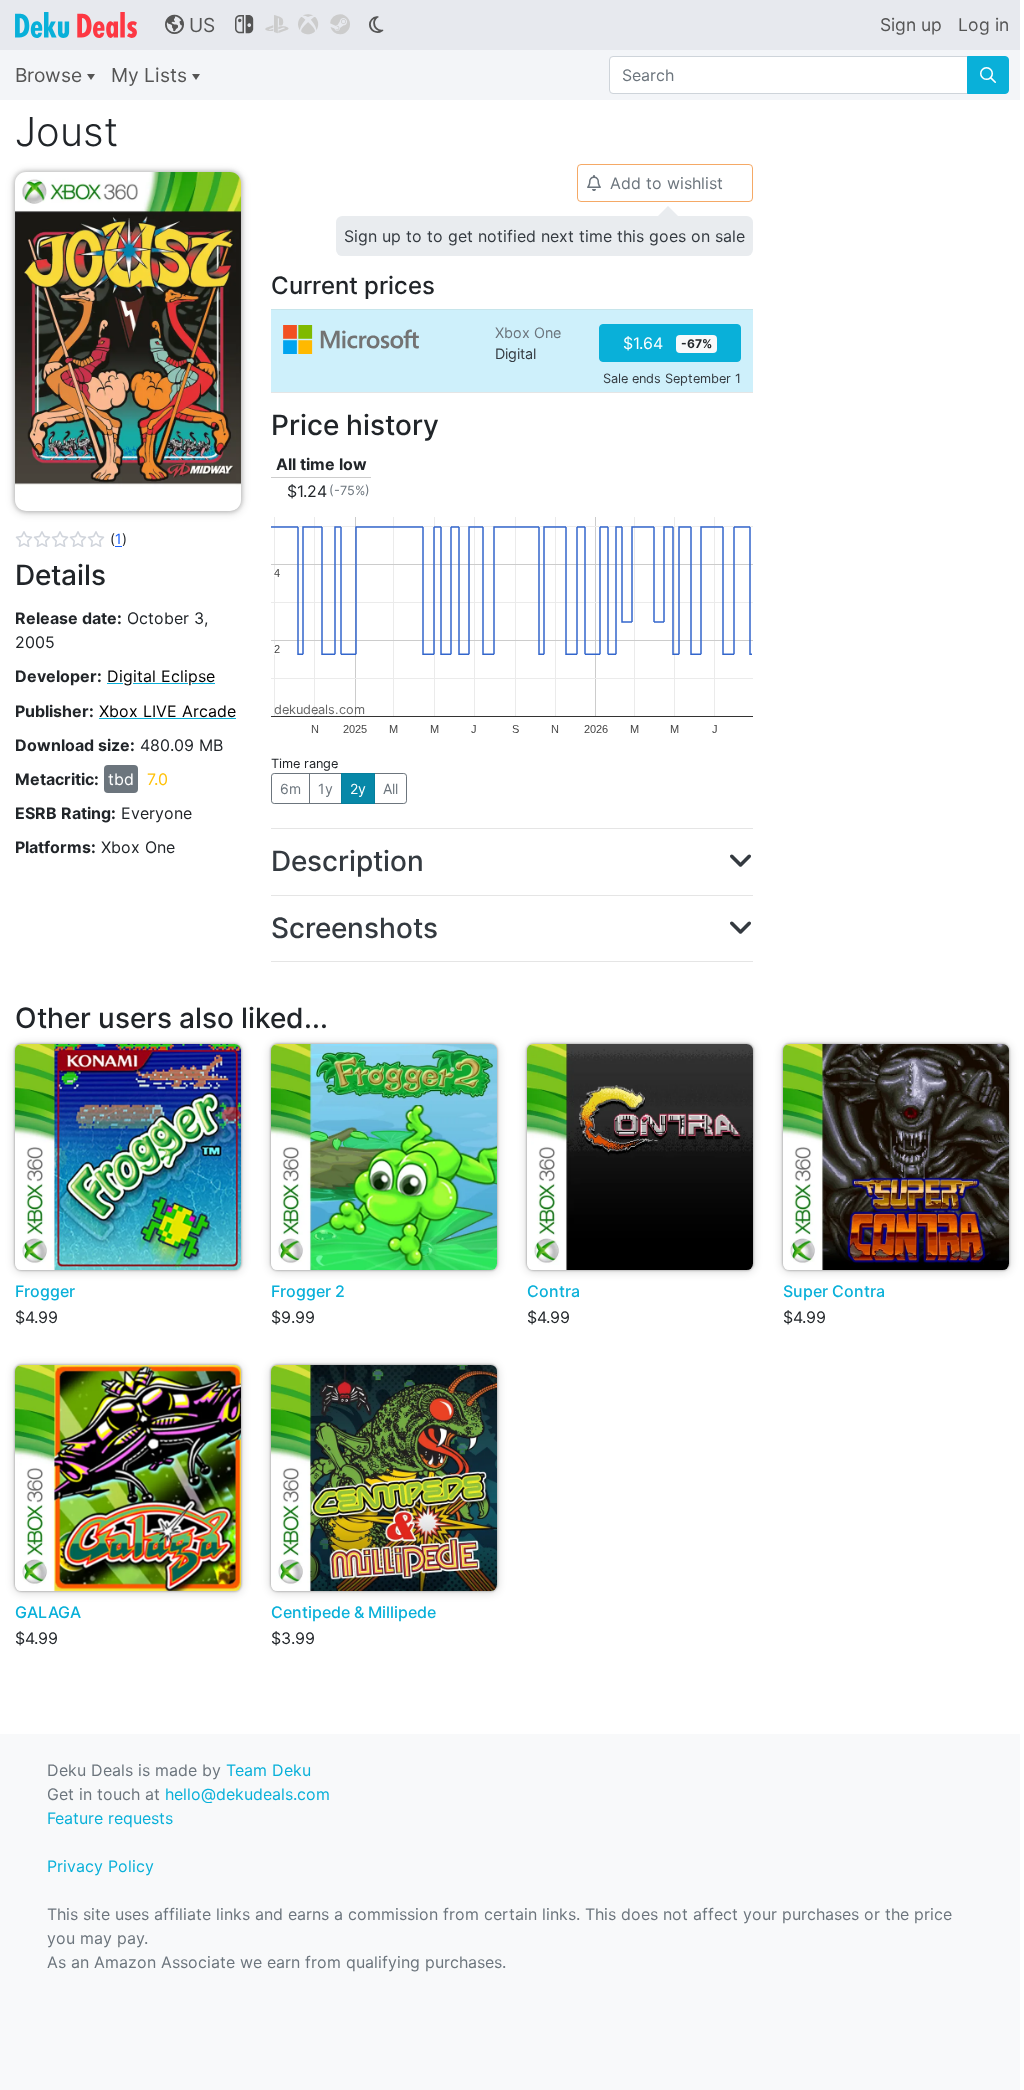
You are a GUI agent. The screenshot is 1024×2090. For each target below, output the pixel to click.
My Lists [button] (151, 75)
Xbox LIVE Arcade (167, 711)
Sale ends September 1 (672, 378)
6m (290, 788)
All (390, 788)
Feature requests (110, 1818)
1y (325, 788)
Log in (983, 24)
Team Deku (268, 1770)
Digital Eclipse (161, 676)
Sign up (911, 24)
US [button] (190, 25)
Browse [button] (51, 75)
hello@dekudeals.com (247, 1794)
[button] (71, 539)
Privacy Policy (100, 1866)
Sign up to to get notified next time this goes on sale (544, 236)
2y (358, 788)
